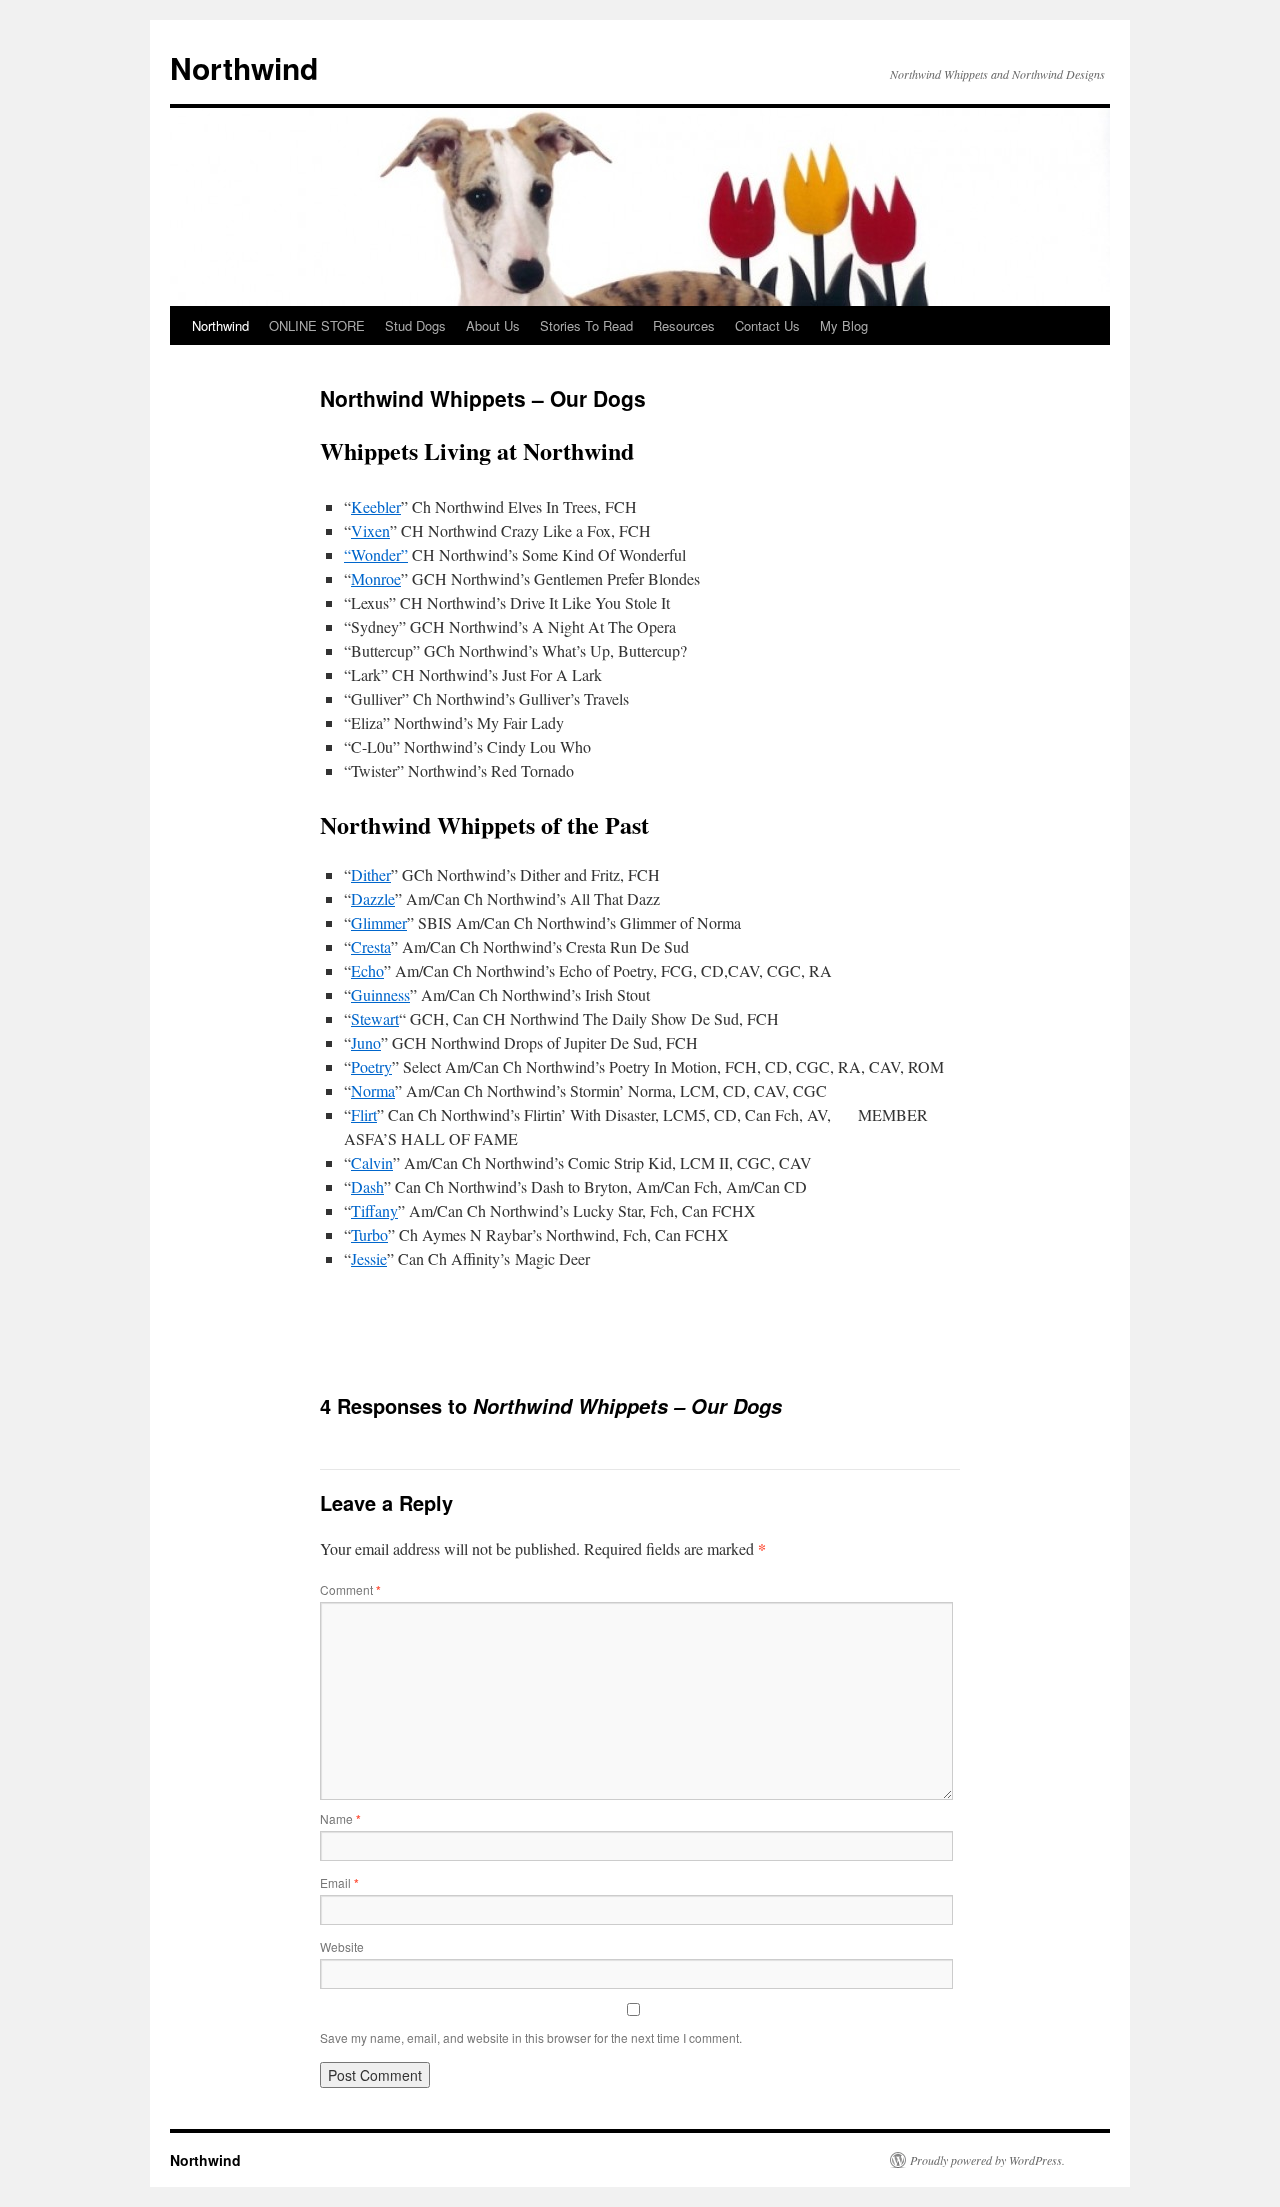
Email (339, 1882)
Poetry (371, 1066)
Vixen (370, 530)
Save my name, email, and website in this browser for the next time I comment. (531, 2037)
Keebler (376, 506)
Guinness (380, 994)
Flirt (364, 1114)
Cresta (371, 946)
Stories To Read (586, 325)
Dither (371, 874)
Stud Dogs (415, 325)
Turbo (369, 1234)
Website (342, 1946)
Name (340, 1818)
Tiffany (374, 1210)
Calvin (372, 1162)
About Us (493, 325)
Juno (366, 1042)
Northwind (244, 67)
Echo (367, 970)
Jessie (369, 1258)
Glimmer (379, 922)
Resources (684, 325)
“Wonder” (376, 554)
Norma (373, 1090)
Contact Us (767, 325)
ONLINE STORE (317, 325)
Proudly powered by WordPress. (987, 2160)
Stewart (375, 1018)
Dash (367, 1186)
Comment (350, 1589)
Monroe (376, 578)
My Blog (844, 325)
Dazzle (373, 898)
